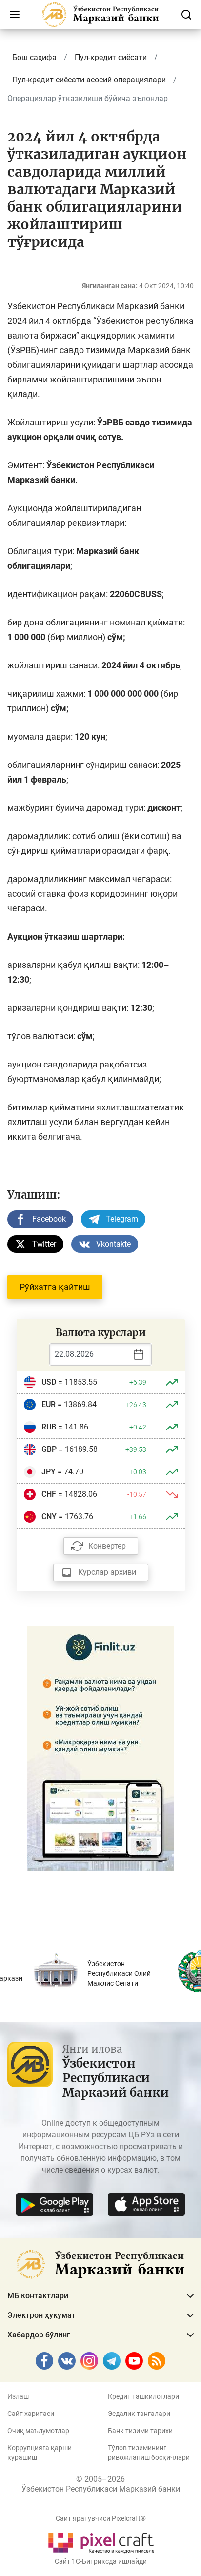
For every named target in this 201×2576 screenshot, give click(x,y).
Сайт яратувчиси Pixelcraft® (101, 2518)
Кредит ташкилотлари (143, 2396)
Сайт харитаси (31, 2414)
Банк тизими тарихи (140, 2431)
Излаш (18, 2396)
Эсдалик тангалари (139, 2414)
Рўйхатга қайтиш (55, 1287)
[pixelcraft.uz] (101, 2541)
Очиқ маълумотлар (38, 2431)
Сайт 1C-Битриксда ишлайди (101, 2561)
